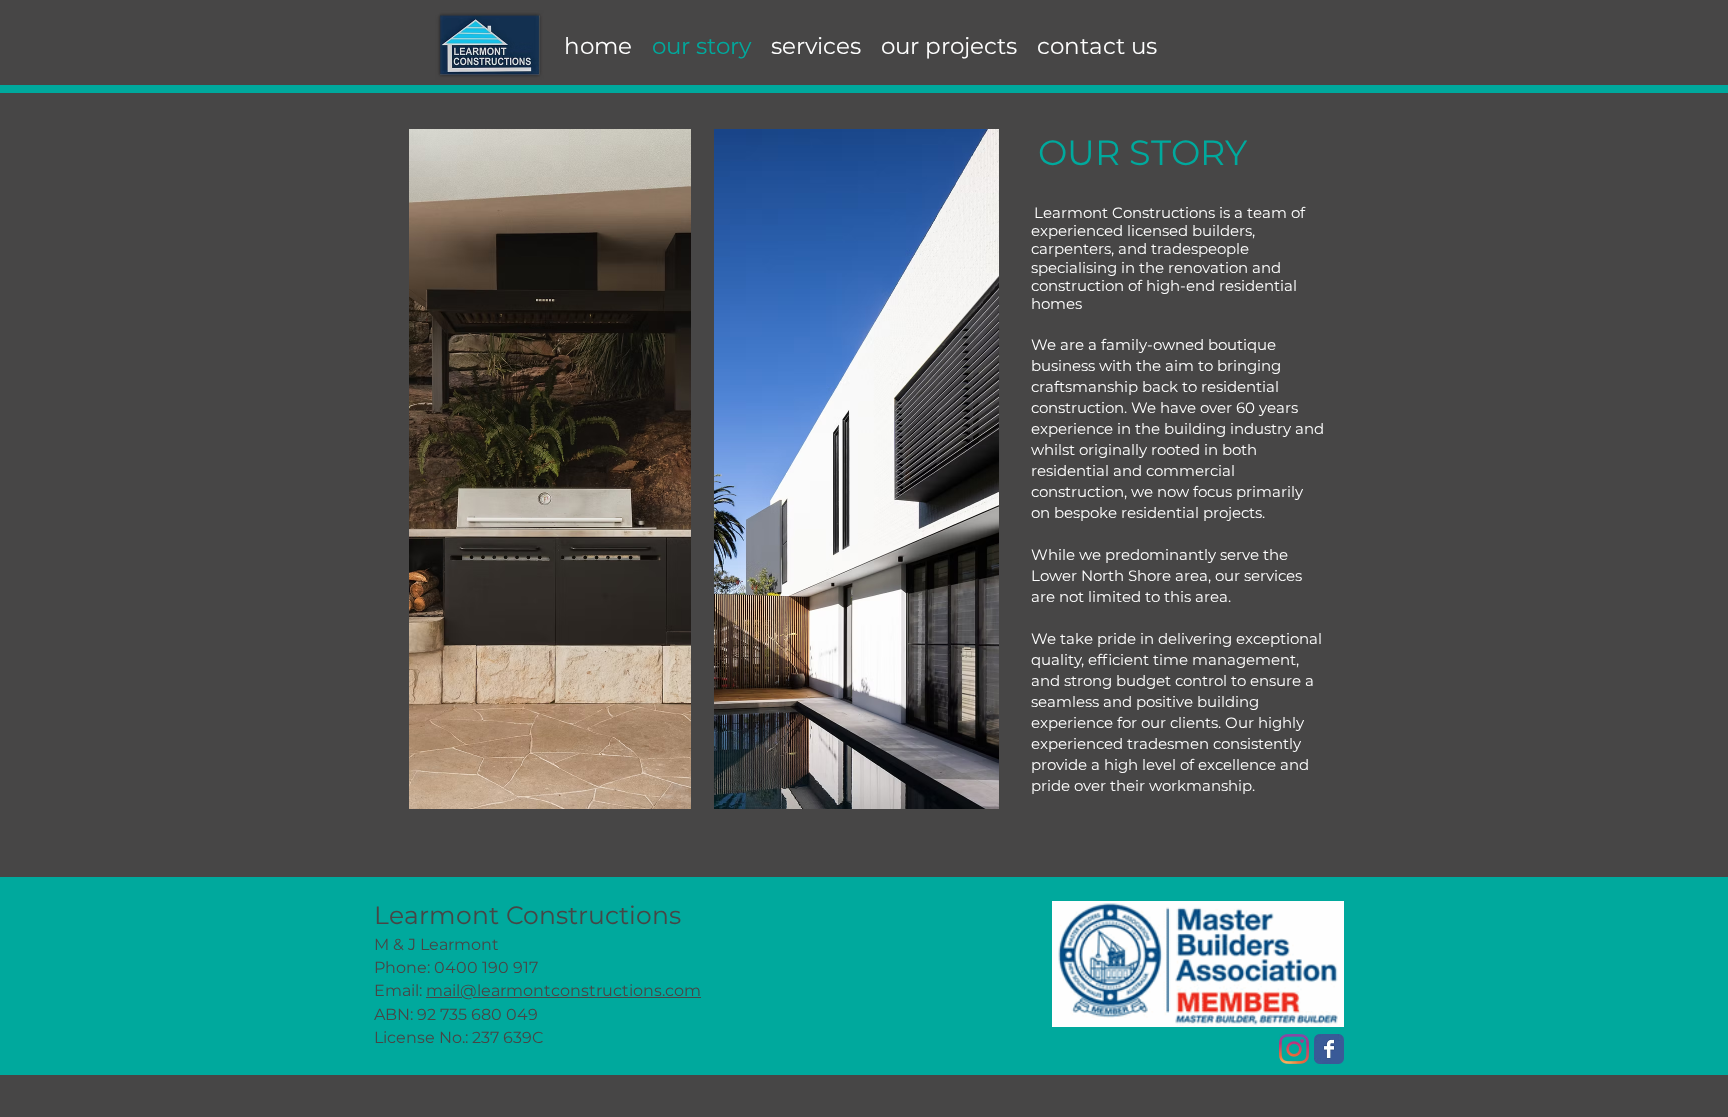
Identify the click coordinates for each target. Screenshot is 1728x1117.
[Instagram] (1294, 1049)
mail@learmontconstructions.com (563, 990)
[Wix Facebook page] (1329, 1049)
